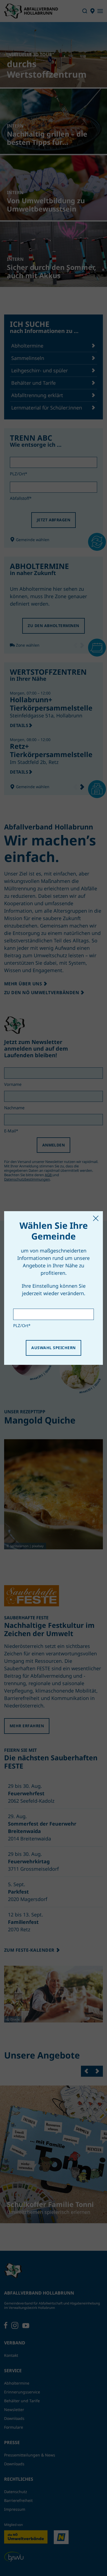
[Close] (96, 1218)
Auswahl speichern (53, 1348)
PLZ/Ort (22, 1325)
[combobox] (54, 1314)
